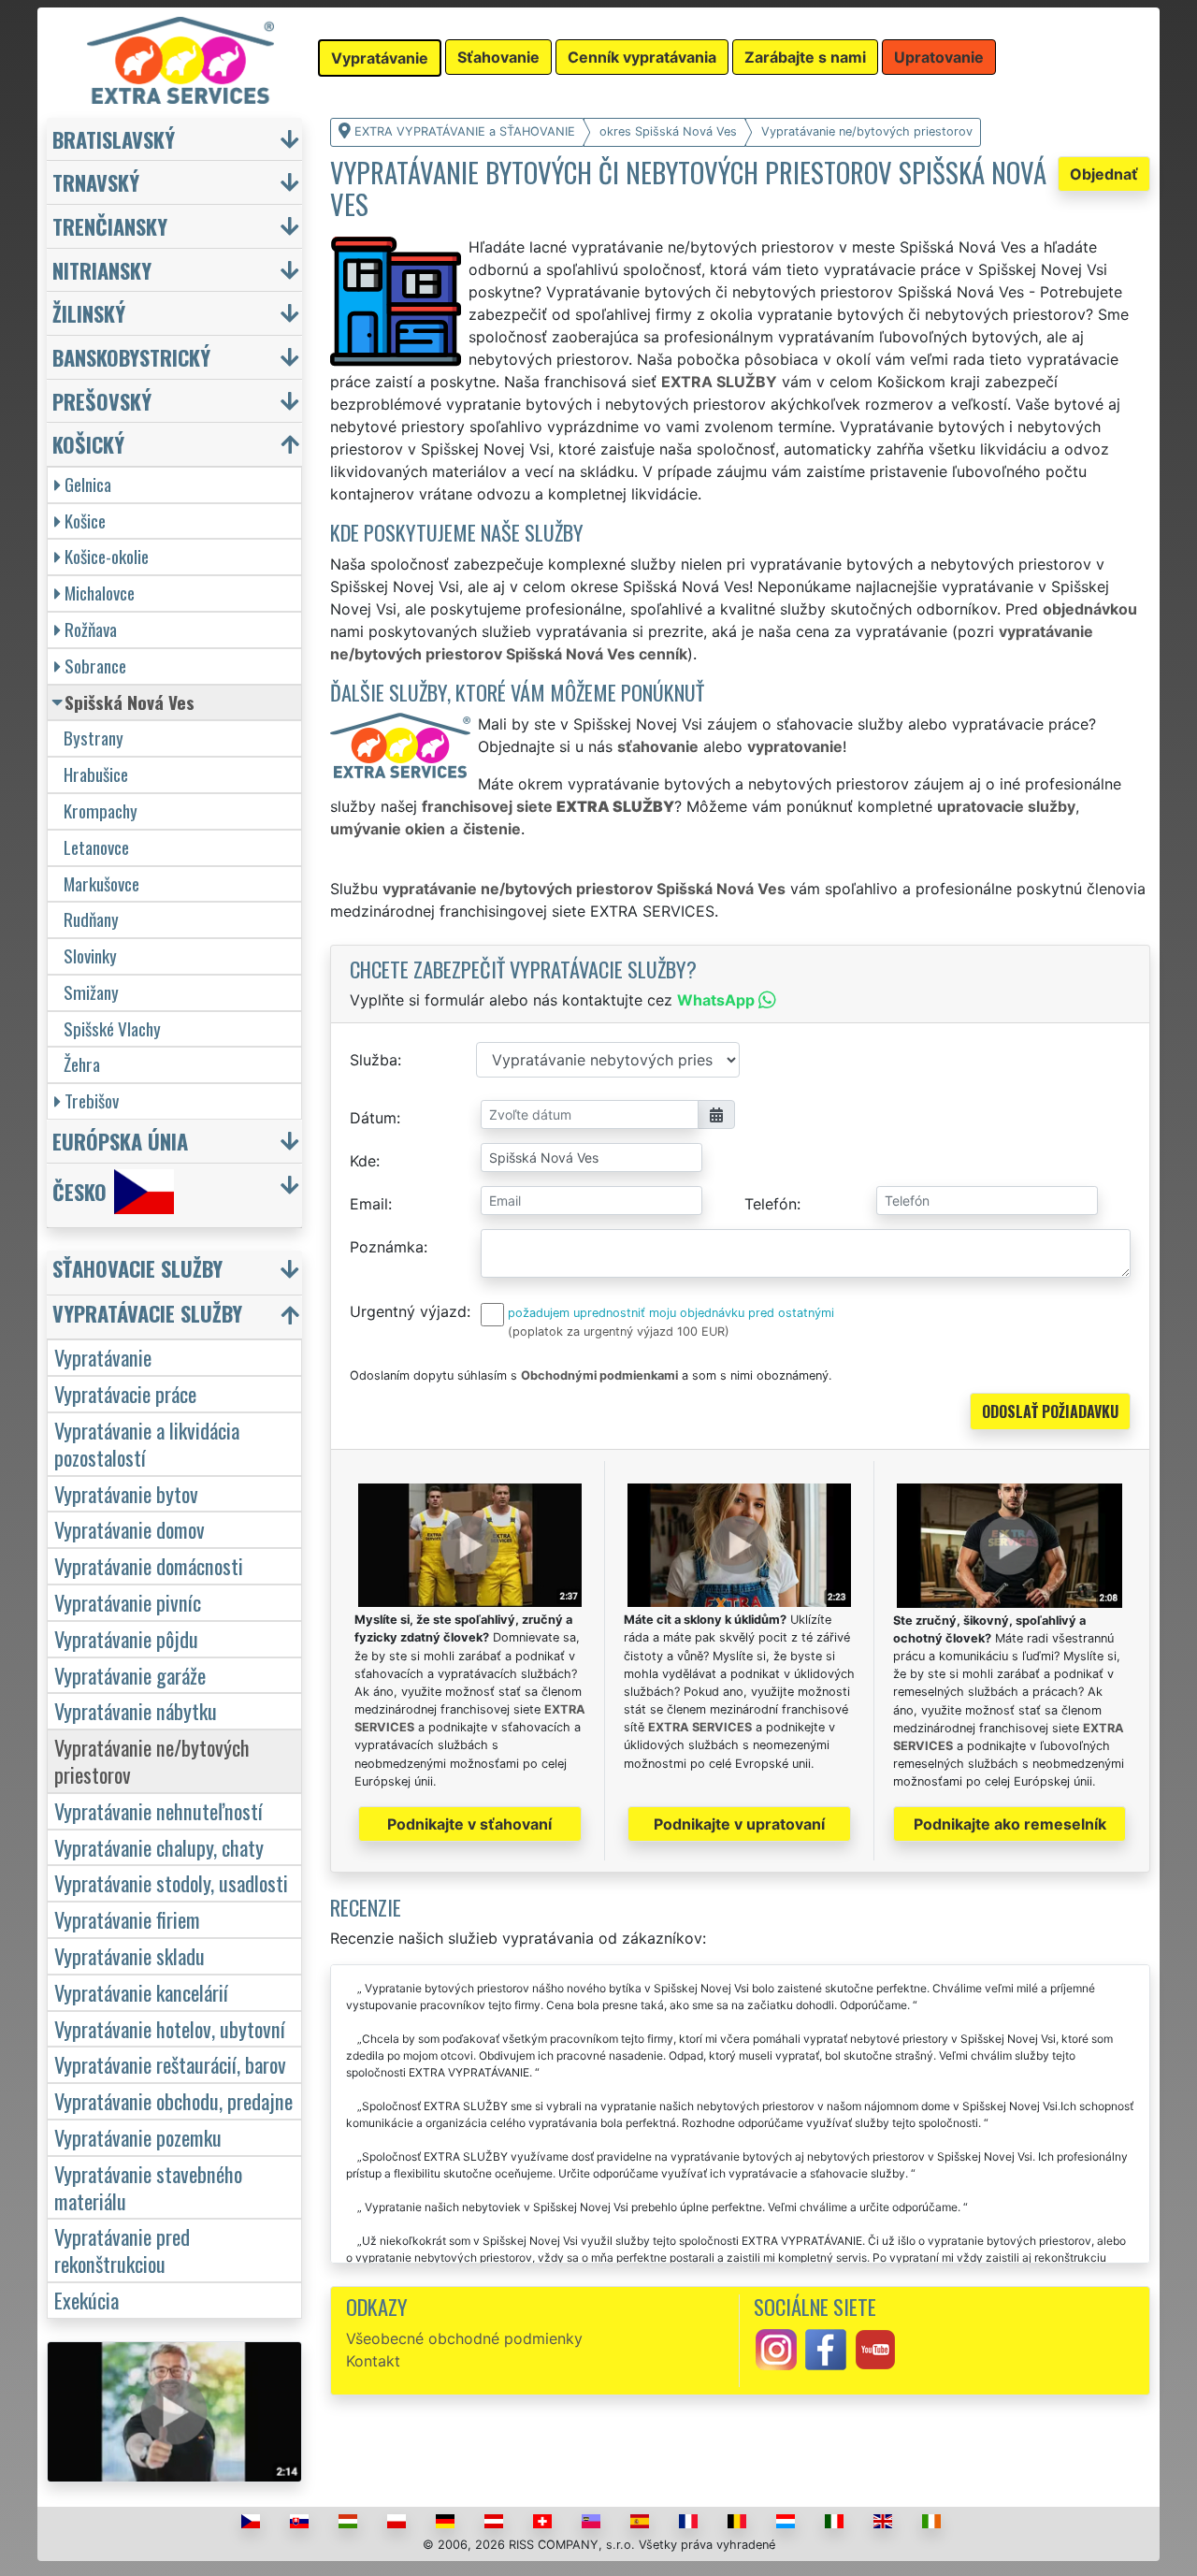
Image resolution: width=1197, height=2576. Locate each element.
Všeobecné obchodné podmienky (464, 2338)
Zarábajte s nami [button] (805, 57)
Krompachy (101, 810)
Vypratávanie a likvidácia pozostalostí (147, 1443)
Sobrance (95, 666)
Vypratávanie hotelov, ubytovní (170, 2028)
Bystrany (94, 738)
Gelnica (88, 484)
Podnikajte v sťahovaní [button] (469, 1824)
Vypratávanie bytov (126, 1493)
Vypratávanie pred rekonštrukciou (122, 2250)
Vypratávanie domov (130, 1529)
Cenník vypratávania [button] (642, 57)
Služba (374, 1060)
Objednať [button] (1104, 174)
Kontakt (373, 2361)
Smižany (91, 992)
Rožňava (91, 629)
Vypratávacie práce (125, 1393)
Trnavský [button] (96, 182)
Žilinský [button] (89, 313)
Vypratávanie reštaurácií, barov (170, 2064)
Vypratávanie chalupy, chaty (159, 1847)
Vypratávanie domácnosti (149, 1565)
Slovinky (90, 955)
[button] (177, 1273)
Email (369, 1204)
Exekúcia (87, 2300)
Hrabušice (96, 774)
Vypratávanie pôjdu (126, 1638)
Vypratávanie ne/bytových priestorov (152, 1760)
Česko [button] (79, 1191)
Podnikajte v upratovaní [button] (739, 1824)
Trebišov (92, 1100)
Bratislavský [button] (114, 139)
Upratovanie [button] (939, 57)
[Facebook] (826, 2349)
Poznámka (387, 1247)
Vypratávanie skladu (130, 1955)
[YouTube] (875, 2349)
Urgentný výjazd (408, 1311)
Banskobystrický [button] (131, 357)
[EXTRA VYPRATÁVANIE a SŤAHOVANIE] (180, 59)
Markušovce (101, 883)
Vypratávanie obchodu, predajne (173, 2100)
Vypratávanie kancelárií (141, 1992)
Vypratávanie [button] (380, 58)
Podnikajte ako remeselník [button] (1010, 1824)
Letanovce (96, 847)
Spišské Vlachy (112, 1028)
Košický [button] (88, 444)
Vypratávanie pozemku (138, 2137)
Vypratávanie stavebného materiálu (148, 2187)
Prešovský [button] (102, 401)
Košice (85, 521)
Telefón (771, 1204)
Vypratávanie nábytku (136, 1710)
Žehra (82, 1064)
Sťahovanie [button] (498, 57)
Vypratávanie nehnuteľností (159, 1810)
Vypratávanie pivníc (128, 1602)
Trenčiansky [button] (110, 226)
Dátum (373, 1118)
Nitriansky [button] (102, 270)
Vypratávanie (103, 1357)
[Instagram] (776, 2349)
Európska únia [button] (120, 1141)
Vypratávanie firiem (127, 1919)
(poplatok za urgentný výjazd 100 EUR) (619, 1331)
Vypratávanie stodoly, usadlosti (171, 1882)
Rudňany (91, 919)
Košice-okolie (107, 556)
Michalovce (100, 593)
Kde (363, 1161)
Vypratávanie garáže (130, 1675)
